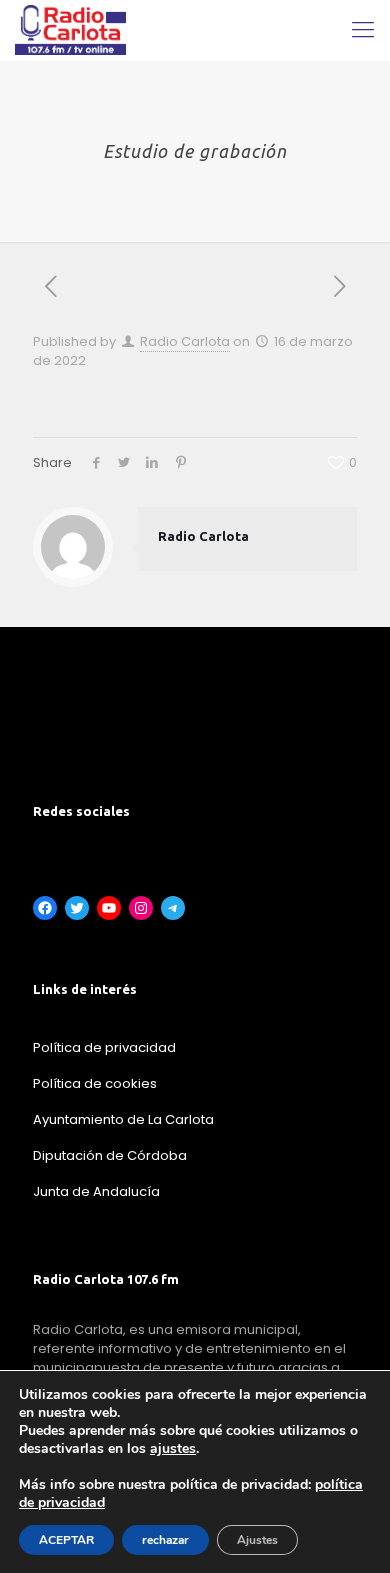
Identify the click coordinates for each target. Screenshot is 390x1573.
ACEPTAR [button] (66, 1540)
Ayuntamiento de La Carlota (123, 1119)
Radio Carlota (185, 341)
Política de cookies (95, 1083)
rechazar (165, 1540)
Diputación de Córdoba (110, 1155)
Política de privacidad (104, 1047)
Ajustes (257, 1540)
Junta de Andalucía (96, 1191)
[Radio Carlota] (70, 30)
